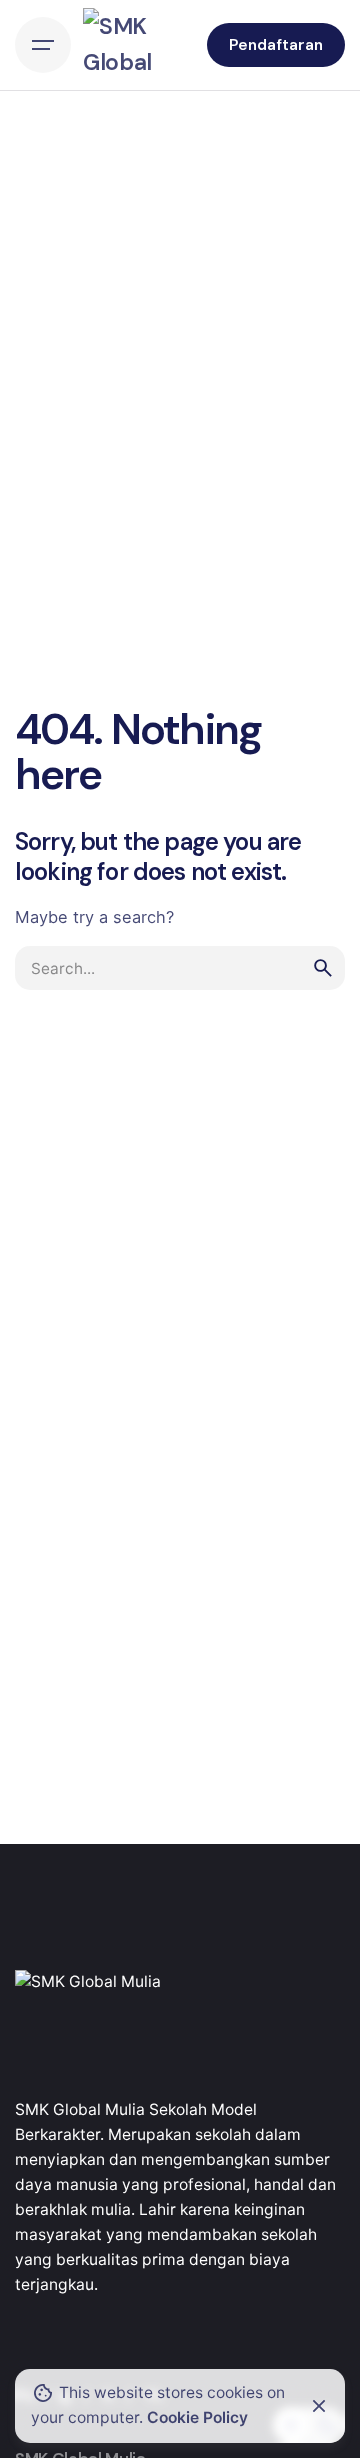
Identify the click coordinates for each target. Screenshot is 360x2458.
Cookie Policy (197, 2417)
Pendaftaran (276, 45)
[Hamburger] (43, 45)
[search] (323, 968)
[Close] (319, 2406)
